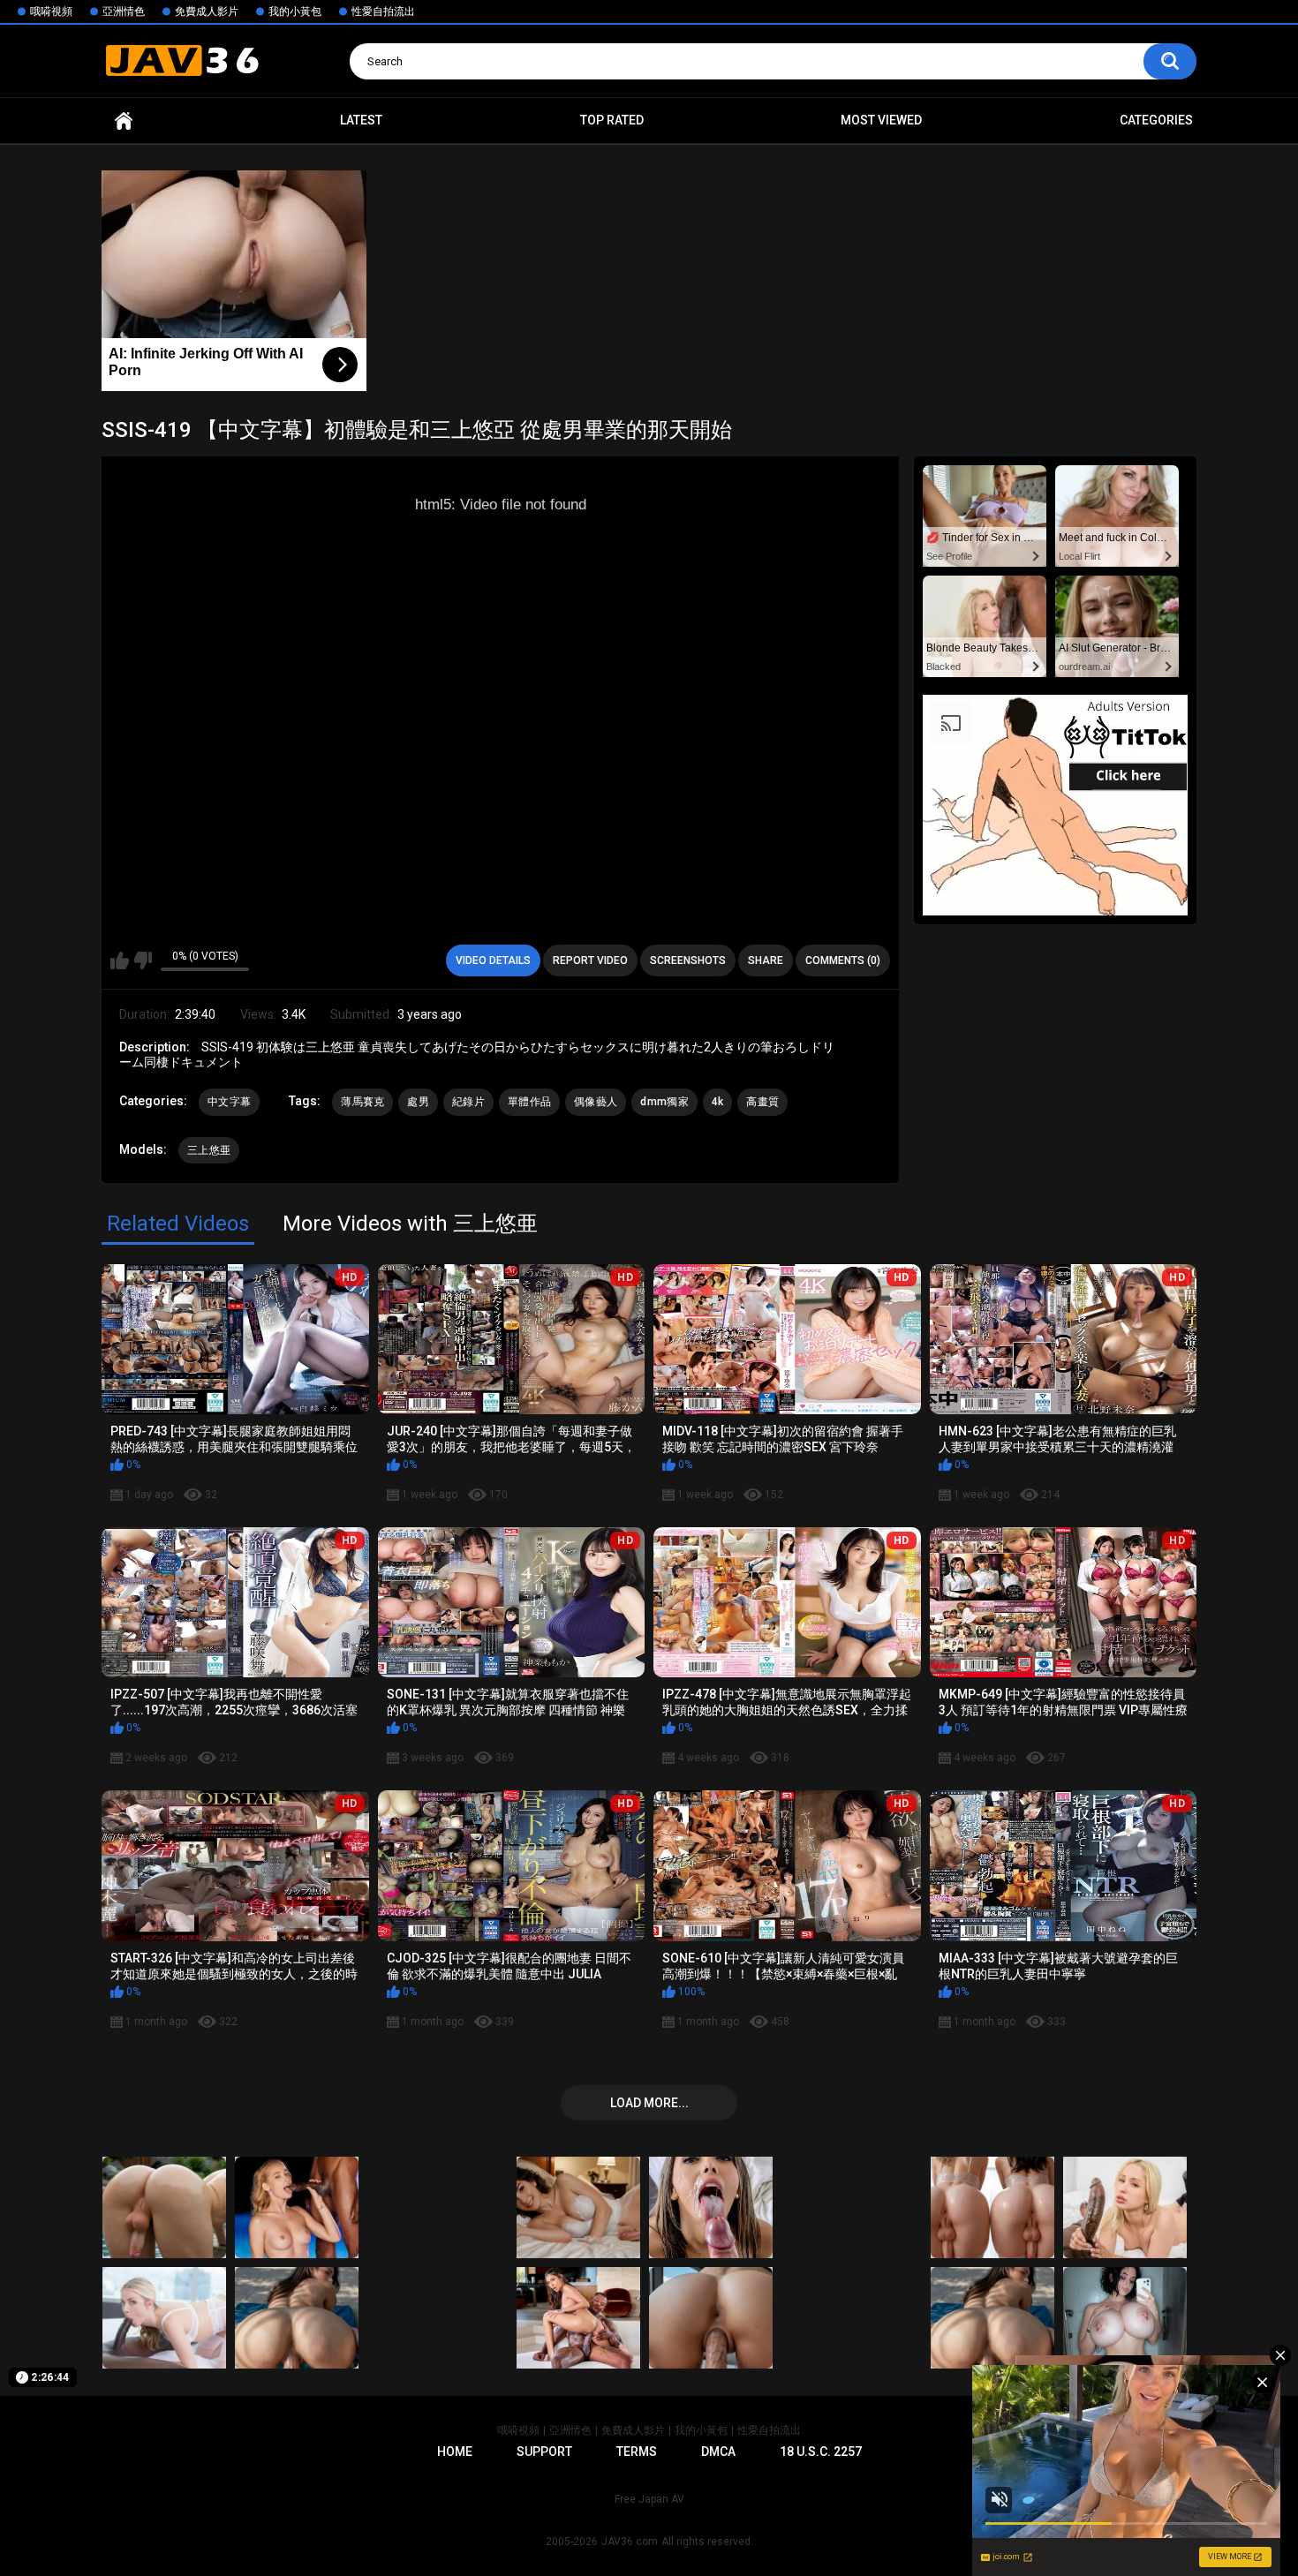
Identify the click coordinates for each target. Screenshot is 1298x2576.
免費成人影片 (207, 11)
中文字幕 (229, 1102)
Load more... (649, 2103)
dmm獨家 (664, 1102)
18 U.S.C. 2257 (821, 2452)
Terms (637, 2452)
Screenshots (688, 960)
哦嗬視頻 (51, 11)
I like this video (120, 960)
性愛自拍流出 (383, 11)
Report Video (590, 960)
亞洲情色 (124, 11)
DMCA (718, 2452)
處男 (418, 1102)
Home (124, 121)
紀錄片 (468, 1102)
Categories (1156, 120)
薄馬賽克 (362, 1102)
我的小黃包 (295, 11)
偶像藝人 (596, 1102)
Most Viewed (881, 120)
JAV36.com (630, 2542)
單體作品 (529, 1102)
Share (766, 960)
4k (718, 1102)
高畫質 (762, 1102)
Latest (361, 120)
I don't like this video (143, 960)
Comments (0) (843, 960)
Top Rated (612, 120)
